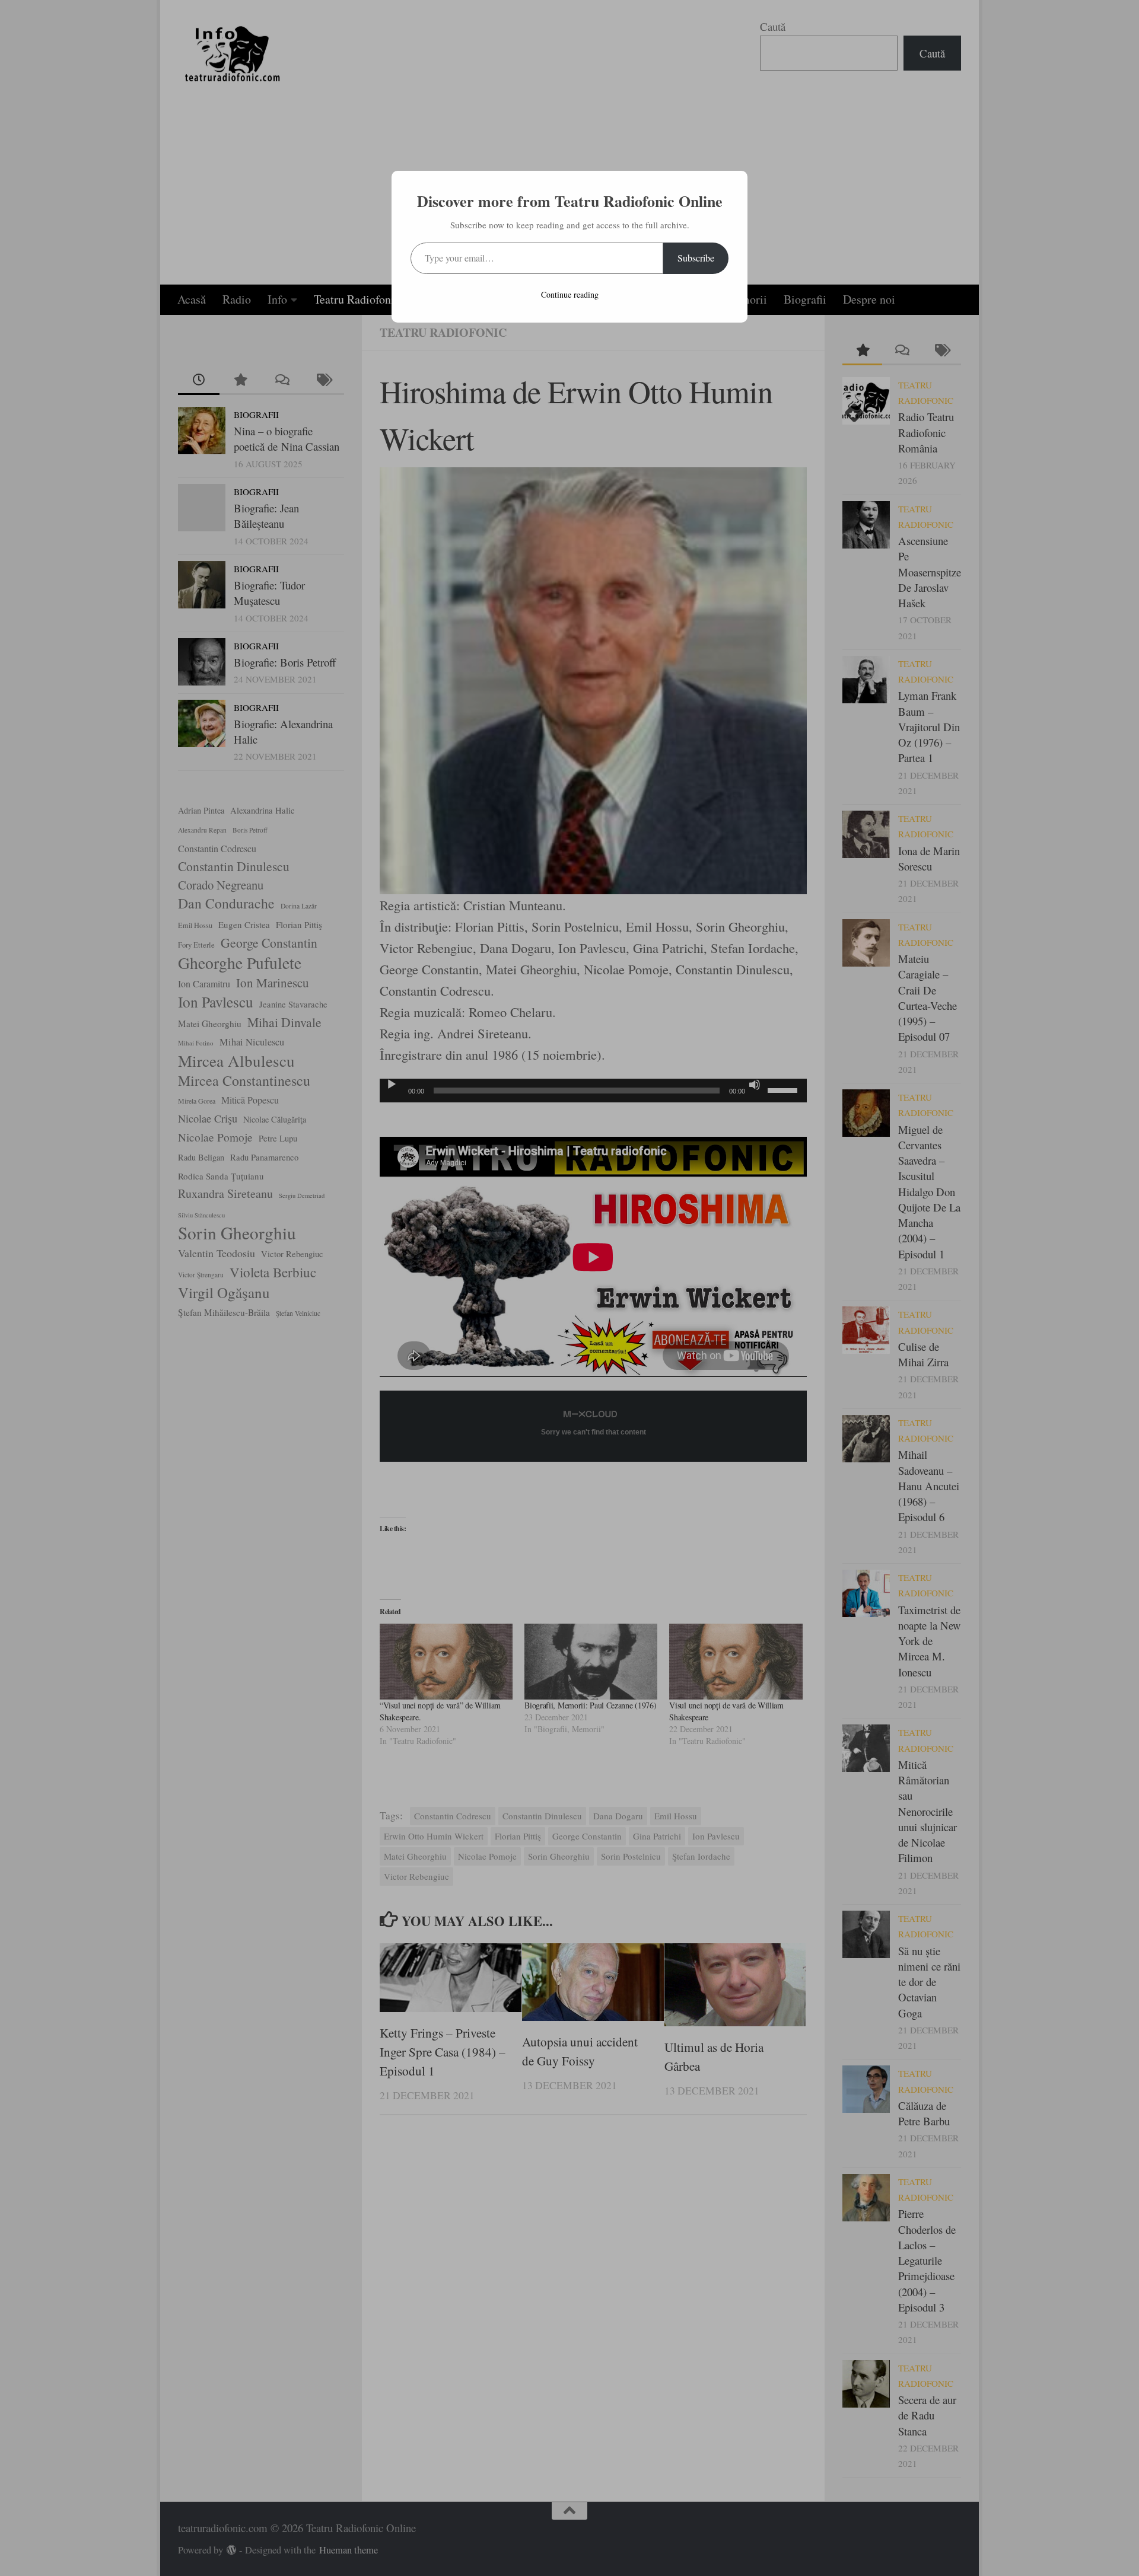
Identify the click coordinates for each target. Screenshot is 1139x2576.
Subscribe (696, 258)
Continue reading (570, 294)
